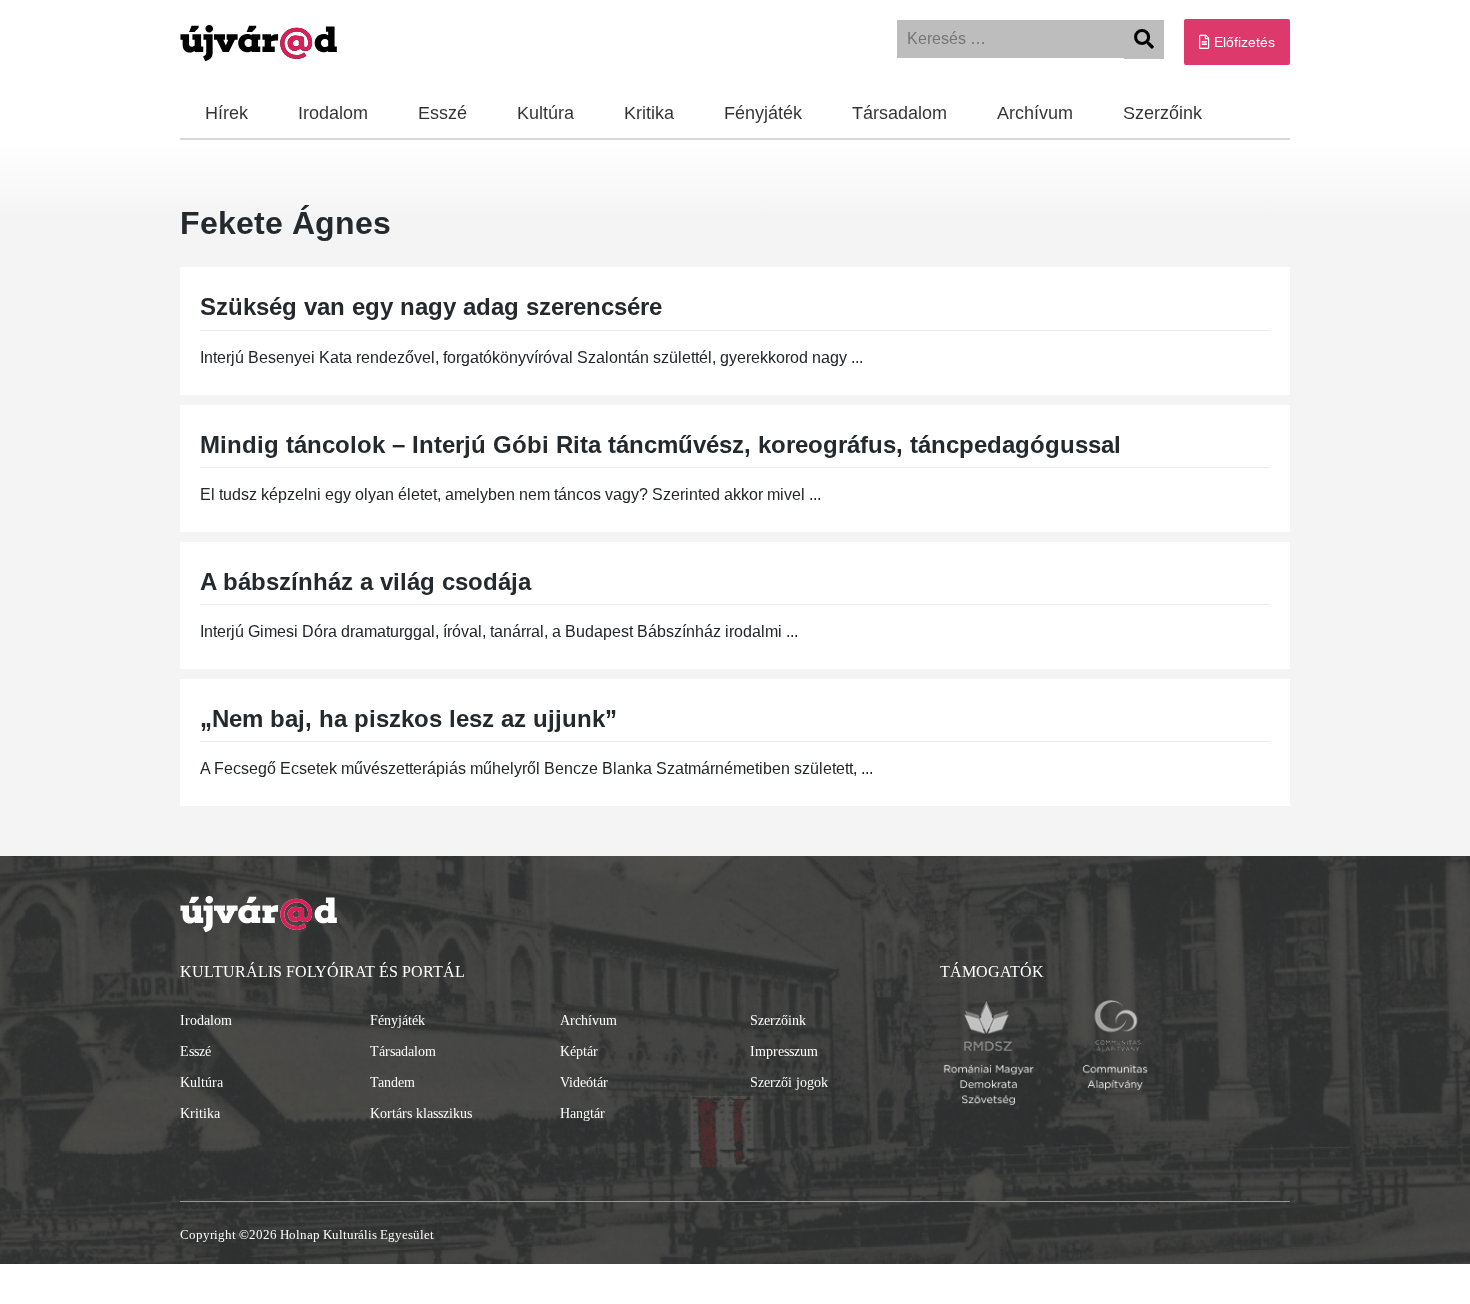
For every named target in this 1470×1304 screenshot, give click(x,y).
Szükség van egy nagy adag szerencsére (431, 306)
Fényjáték (763, 113)
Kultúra (545, 113)
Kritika (649, 113)
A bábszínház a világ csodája (365, 581)
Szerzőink (1162, 113)
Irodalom (333, 113)
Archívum (1035, 113)
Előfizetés (1242, 42)
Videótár (584, 1082)
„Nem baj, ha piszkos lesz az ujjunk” (408, 718)
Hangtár (582, 1113)
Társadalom (899, 113)
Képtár (579, 1051)
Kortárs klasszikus (421, 1113)
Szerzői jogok (789, 1082)
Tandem (392, 1082)
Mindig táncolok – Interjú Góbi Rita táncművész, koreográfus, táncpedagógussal (660, 444)
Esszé (442, 113)
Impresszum (784, 1051)
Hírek (226, 113)
